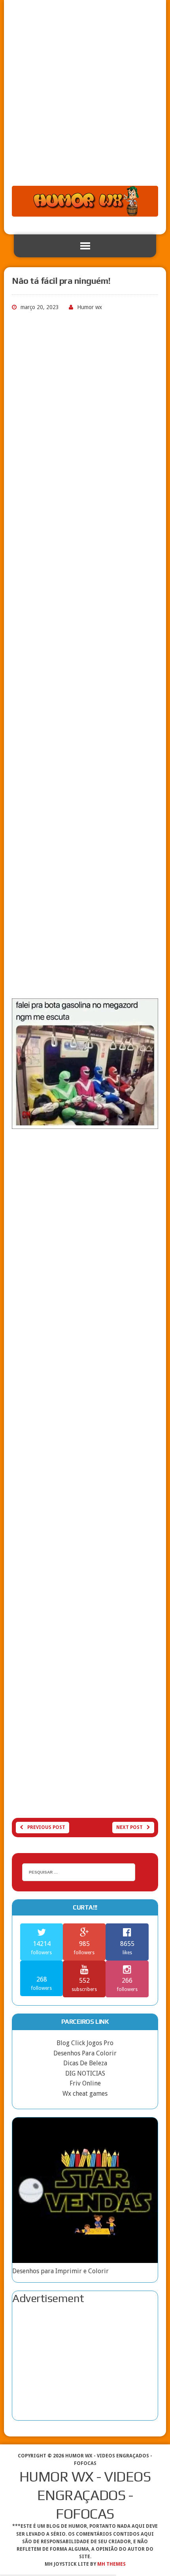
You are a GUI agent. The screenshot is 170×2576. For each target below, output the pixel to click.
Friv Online (85, 2083)
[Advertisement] (85, 97)
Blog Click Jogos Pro (85, 2043)
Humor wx (90, 307)
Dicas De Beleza (85, 2063)
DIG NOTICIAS (85, 2073)
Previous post (46, 1827)
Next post (129, 1827)
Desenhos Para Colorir (85, 2053)
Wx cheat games (85, 2094)
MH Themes (111, 2564)
